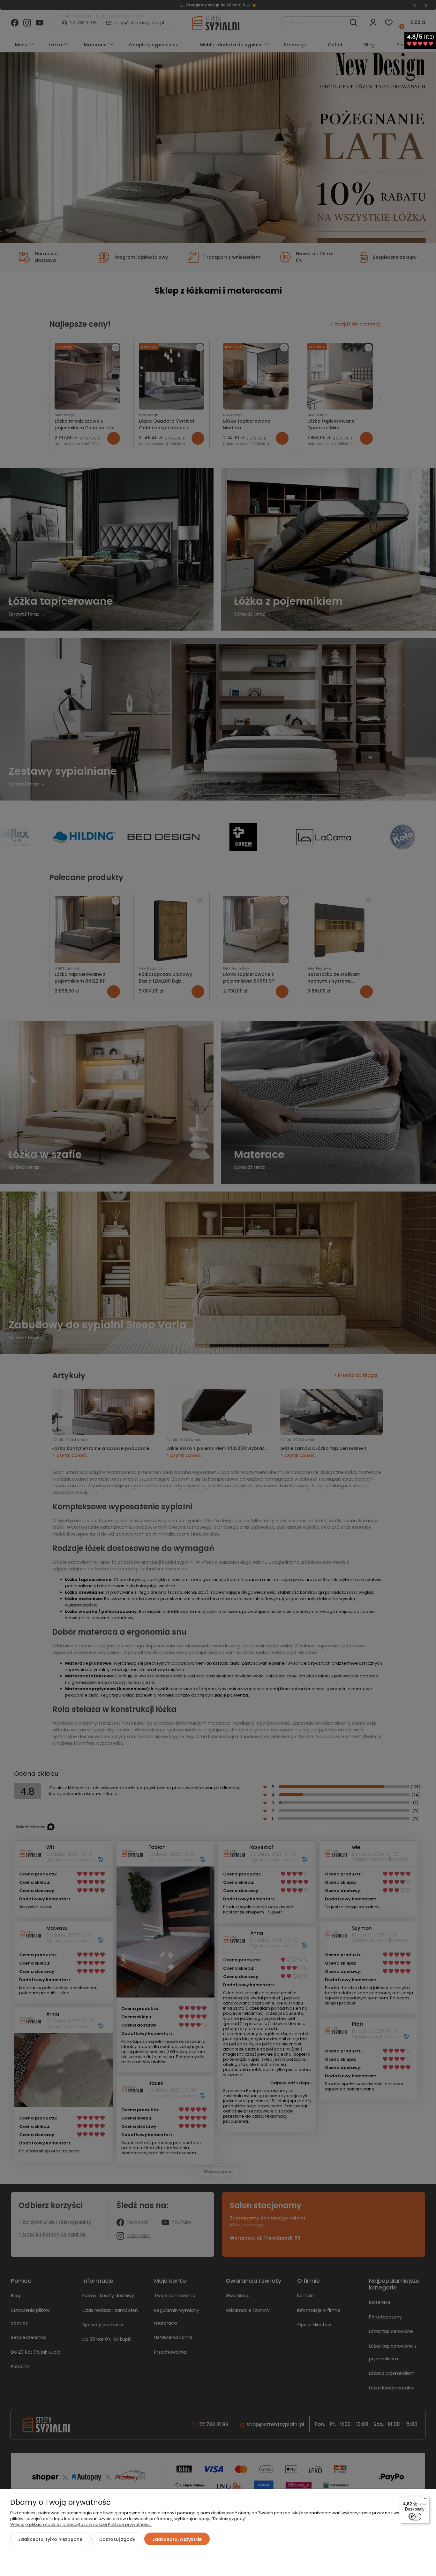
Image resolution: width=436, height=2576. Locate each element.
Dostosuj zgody (117, 2539)
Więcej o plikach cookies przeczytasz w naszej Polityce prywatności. (81, 2524)
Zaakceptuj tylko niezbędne (50, 2539)
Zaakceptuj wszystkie (177, 2539)
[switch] (415, 2517)
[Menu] (426, 2500)
